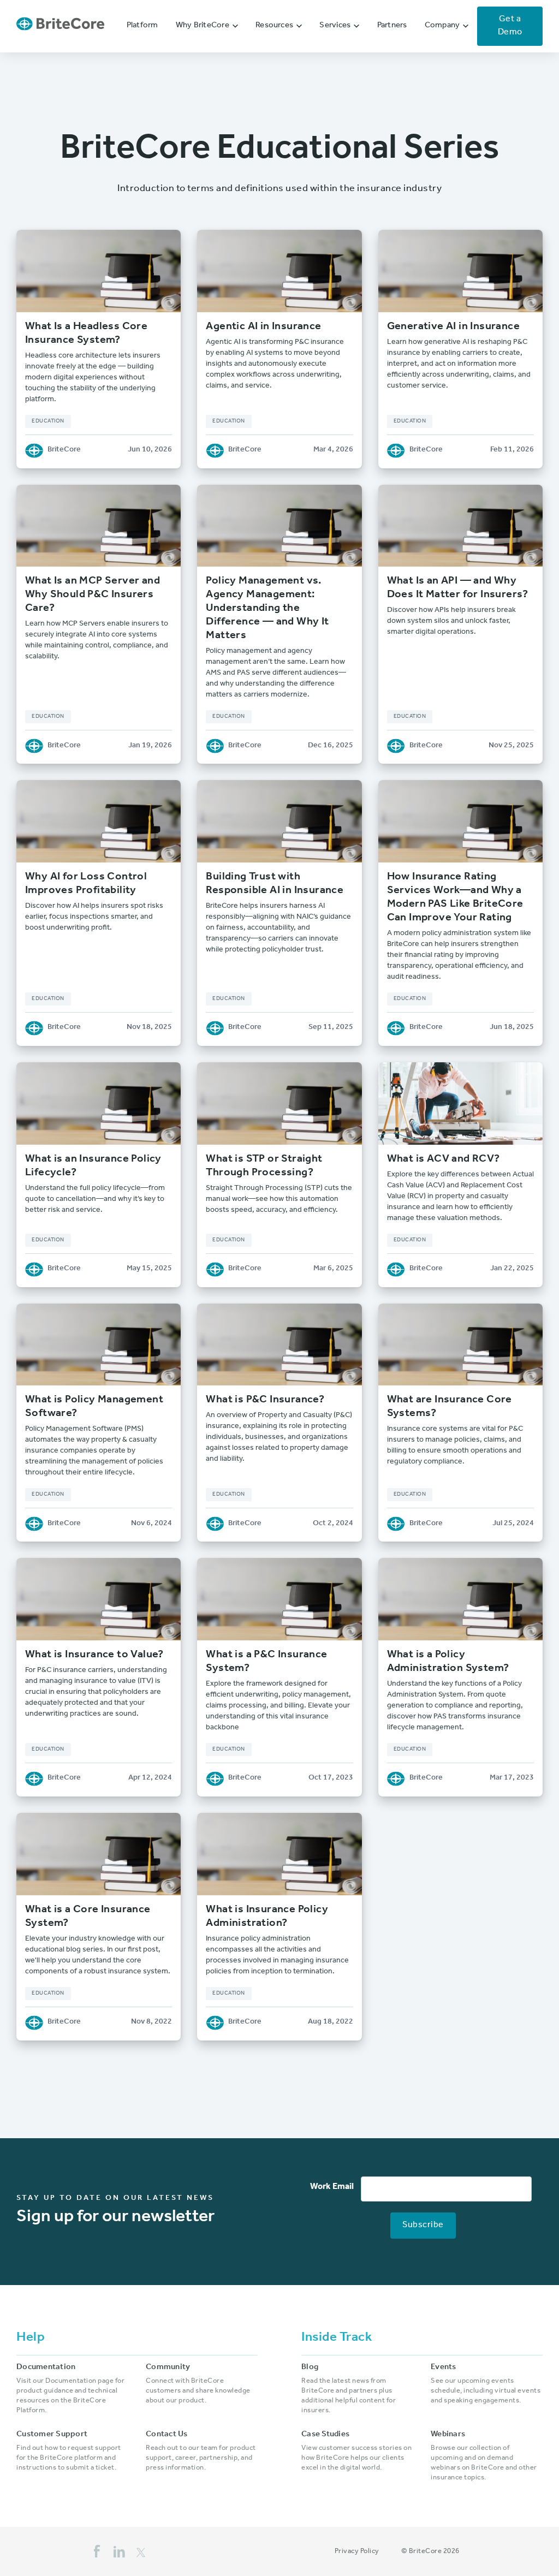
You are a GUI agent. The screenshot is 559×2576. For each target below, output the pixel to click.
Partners (392, 26)
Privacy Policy (357, 2552)
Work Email (332, 2187)
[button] (207, 26)
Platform (142, 26)
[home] (61, 26)
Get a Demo (510, 26)
